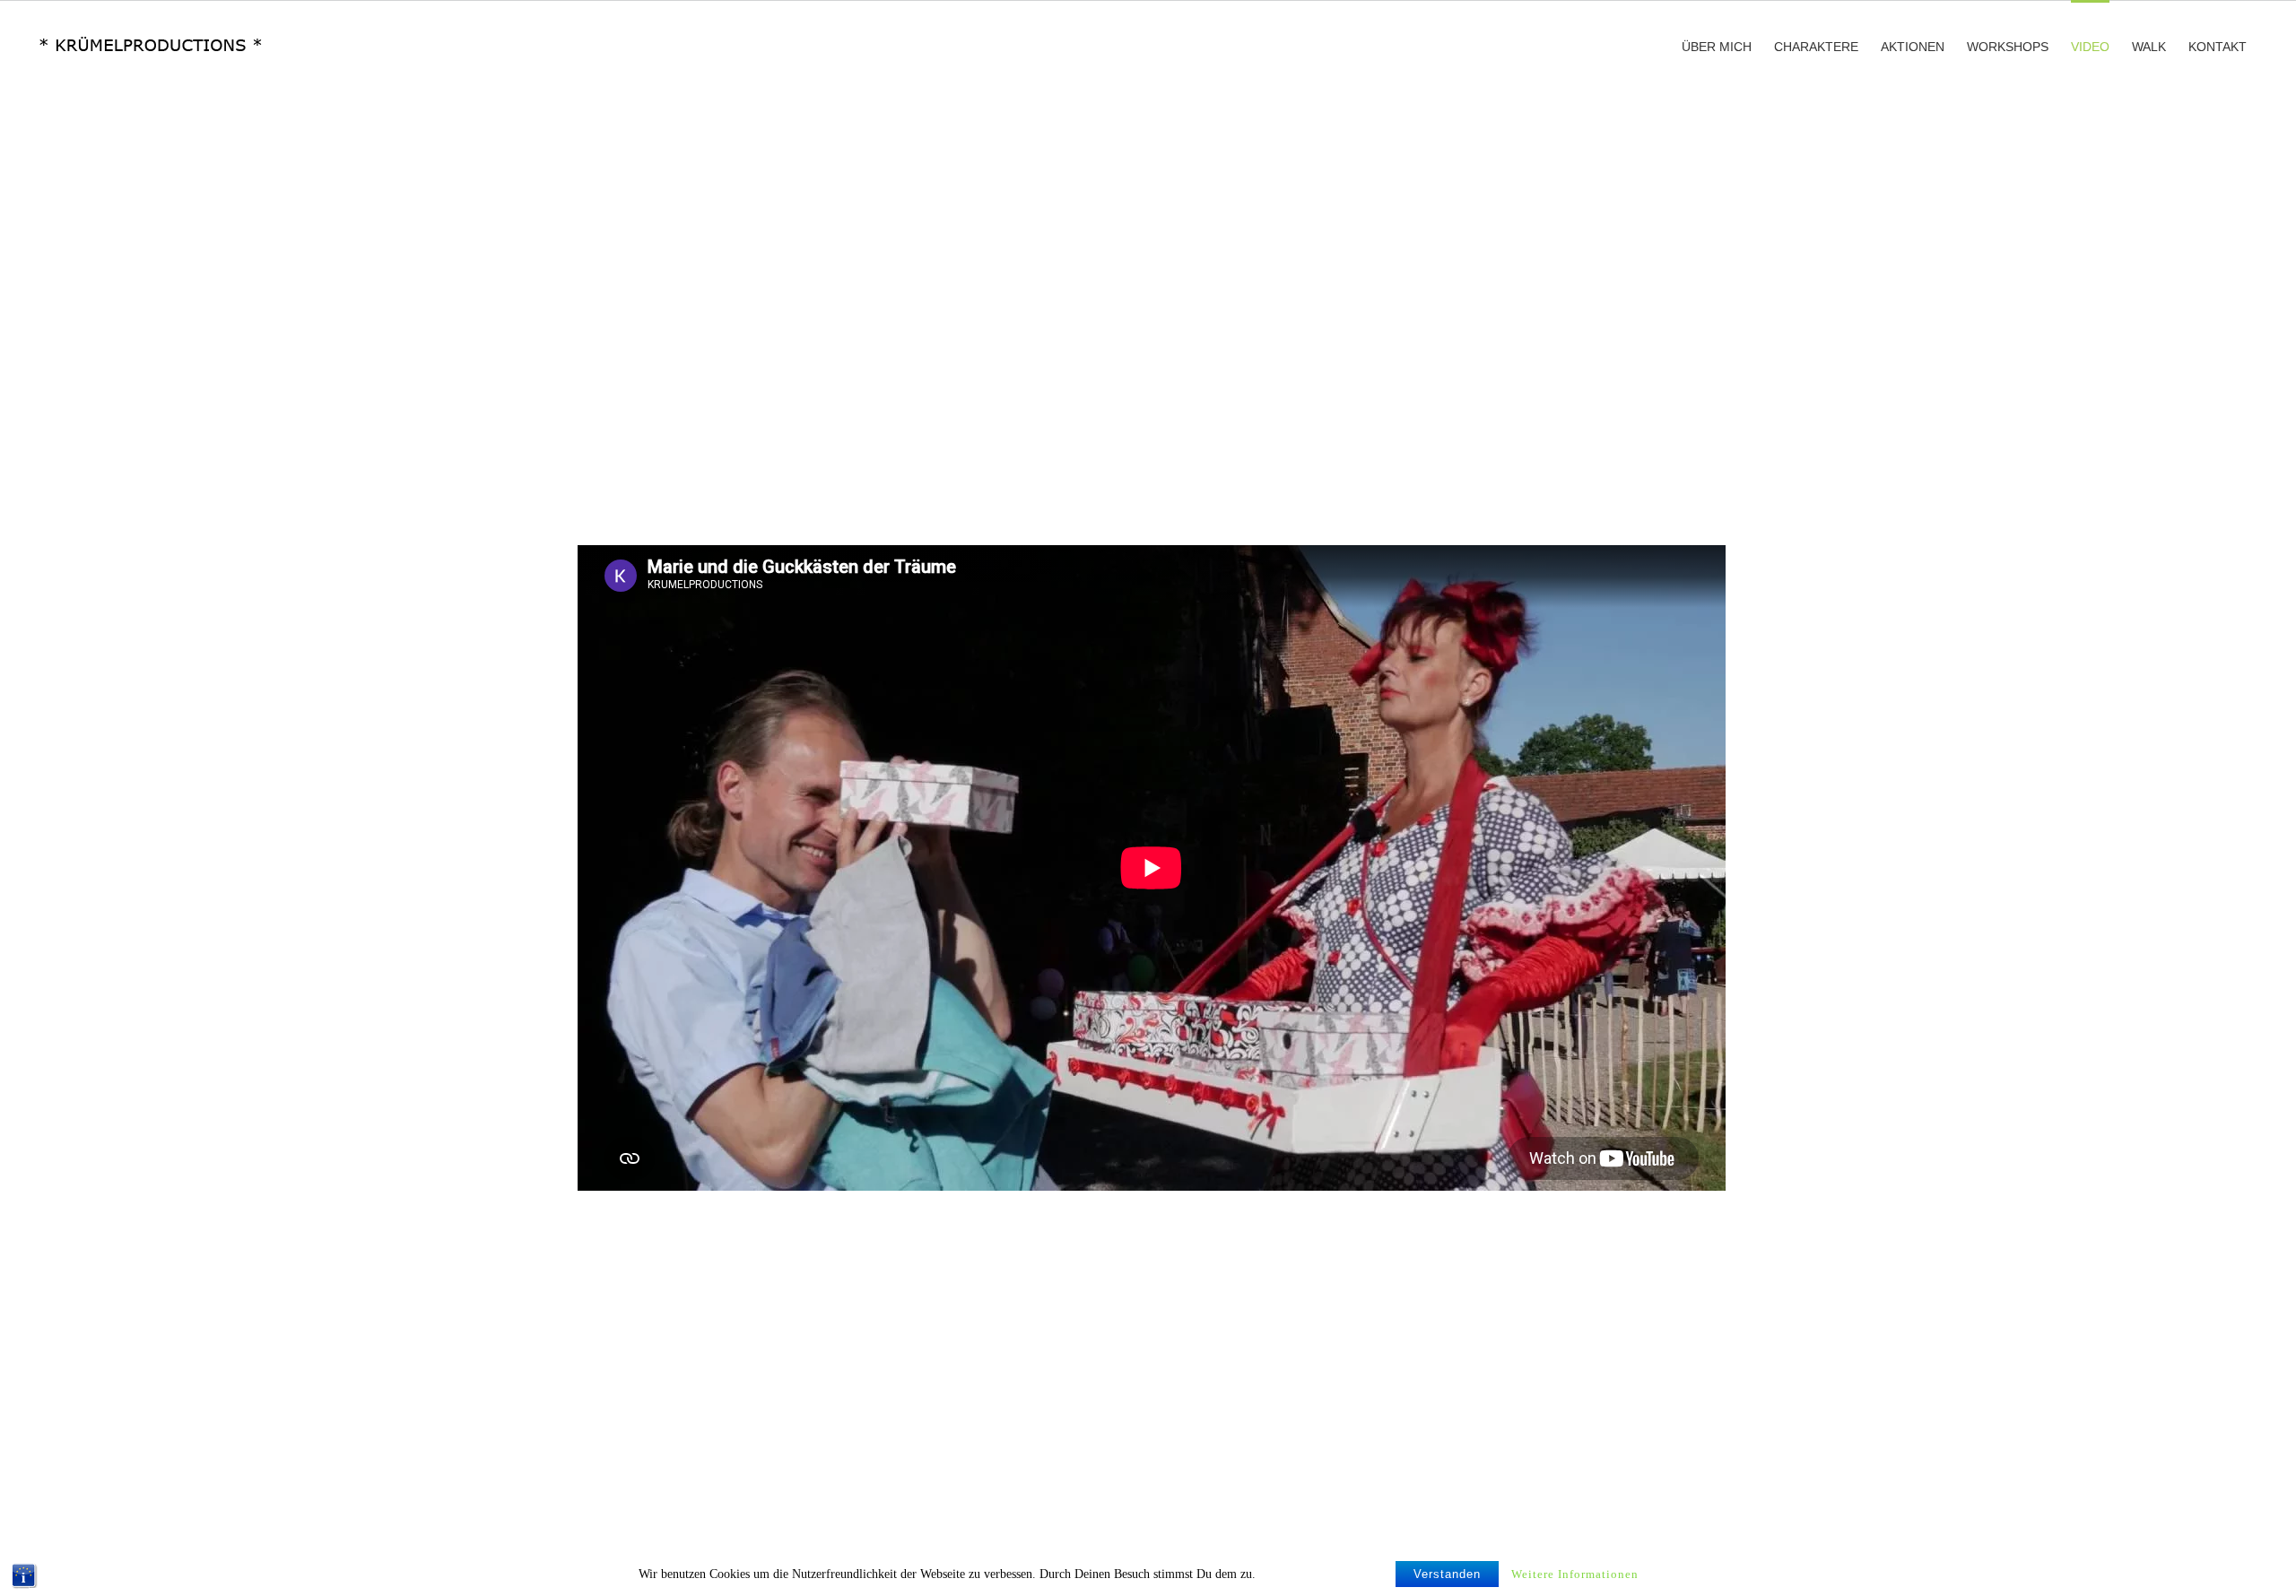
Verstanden (1447, 1574)
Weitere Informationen (1575, 1574)
